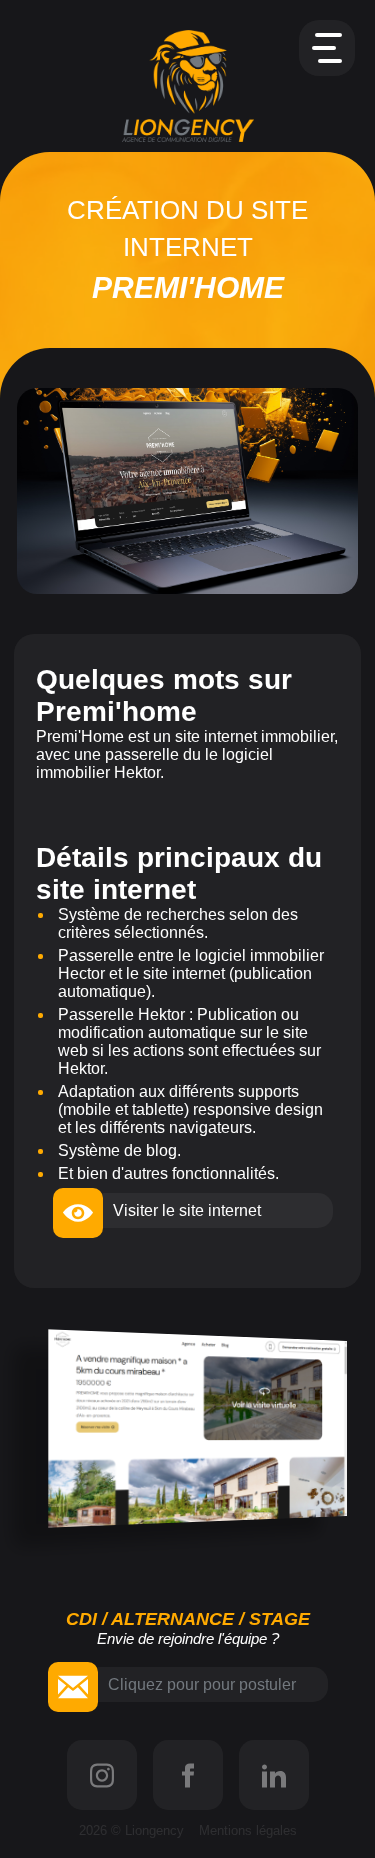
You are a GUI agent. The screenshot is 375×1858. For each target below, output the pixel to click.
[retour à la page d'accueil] (188, 86)
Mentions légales (248, 1830)
